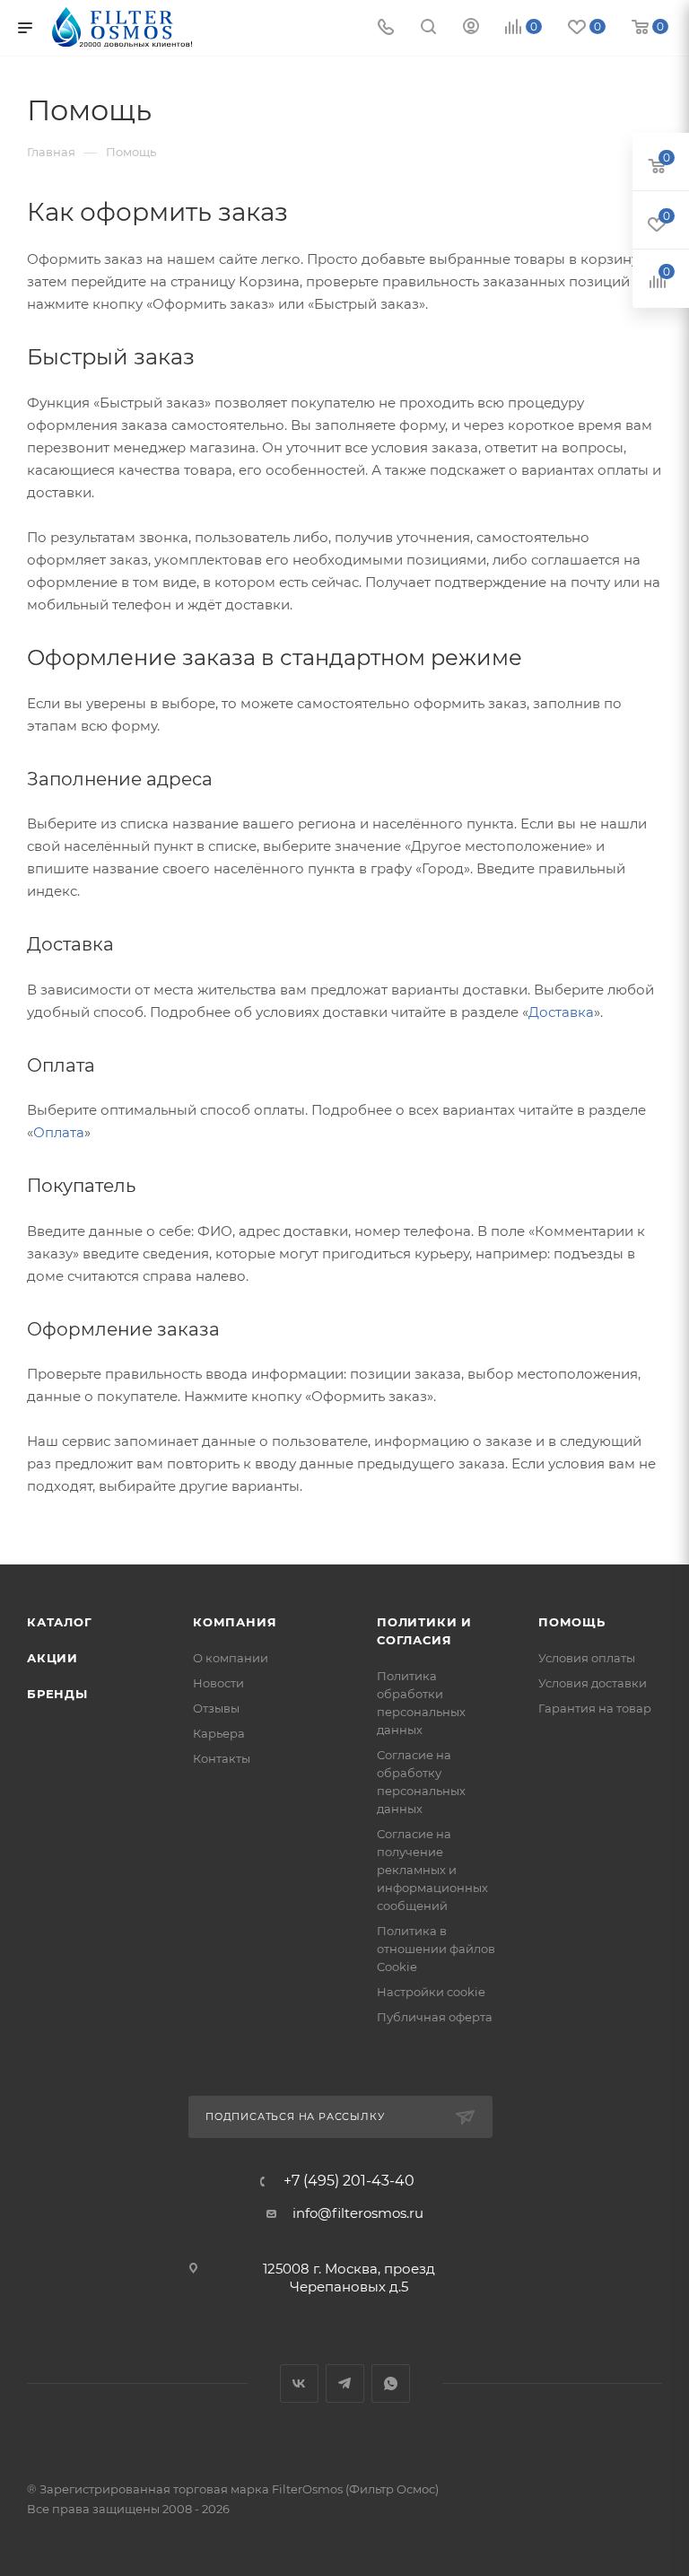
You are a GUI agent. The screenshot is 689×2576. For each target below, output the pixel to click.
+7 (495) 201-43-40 (349, 2181)
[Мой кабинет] (471, 28)
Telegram (345, 2383)
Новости (218, 1683)
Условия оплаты (587, 1658)
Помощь (572, 1622)
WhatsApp (391, 2383)
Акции (52, 1658)
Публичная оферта (435, 2017)
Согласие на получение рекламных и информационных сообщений (432, 1870)
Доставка (561, 1012)
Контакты (222, 1758)
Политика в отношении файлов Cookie (436, 1949)
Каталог (60, 1622)
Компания (235, 1622)
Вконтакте (299, 2383)
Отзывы (216, 1708)
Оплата (59, 1132)
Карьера (219, 1733)
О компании (231, 1658)
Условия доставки (593, 1683)
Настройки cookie (431, 1992)
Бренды (57, 1694)
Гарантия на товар (595, 1708)
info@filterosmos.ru (358, 2213)
